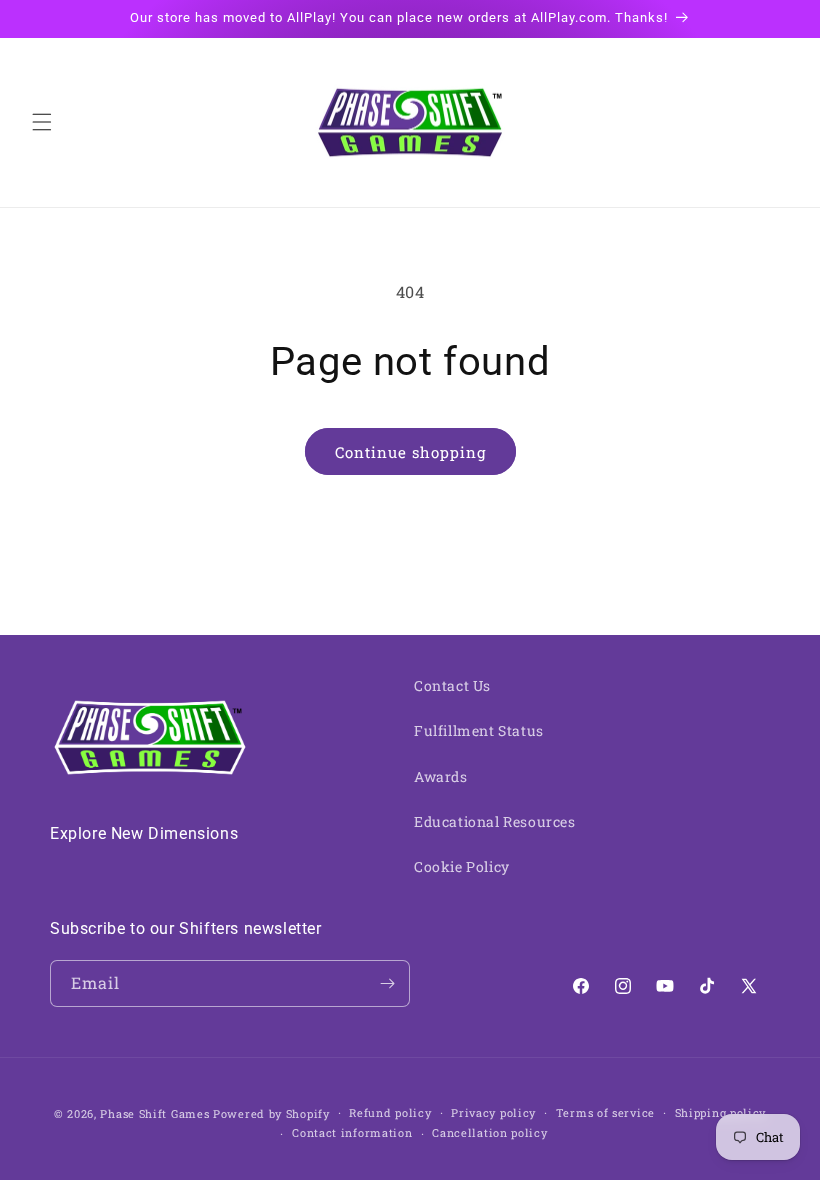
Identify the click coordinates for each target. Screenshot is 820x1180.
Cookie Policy (462, 866)
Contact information (352, 1132)
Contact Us (452, 685)
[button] (42, 122)
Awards (441, 776)
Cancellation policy (489, 1132)
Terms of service (605, 1112)
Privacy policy (493, 1112)
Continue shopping (410, 452)
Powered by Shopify (271, 1113)
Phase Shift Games (154, 1113)
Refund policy (390, 1112)
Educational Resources (495, 821)
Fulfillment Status (479, 730)
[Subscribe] (387, 983)
